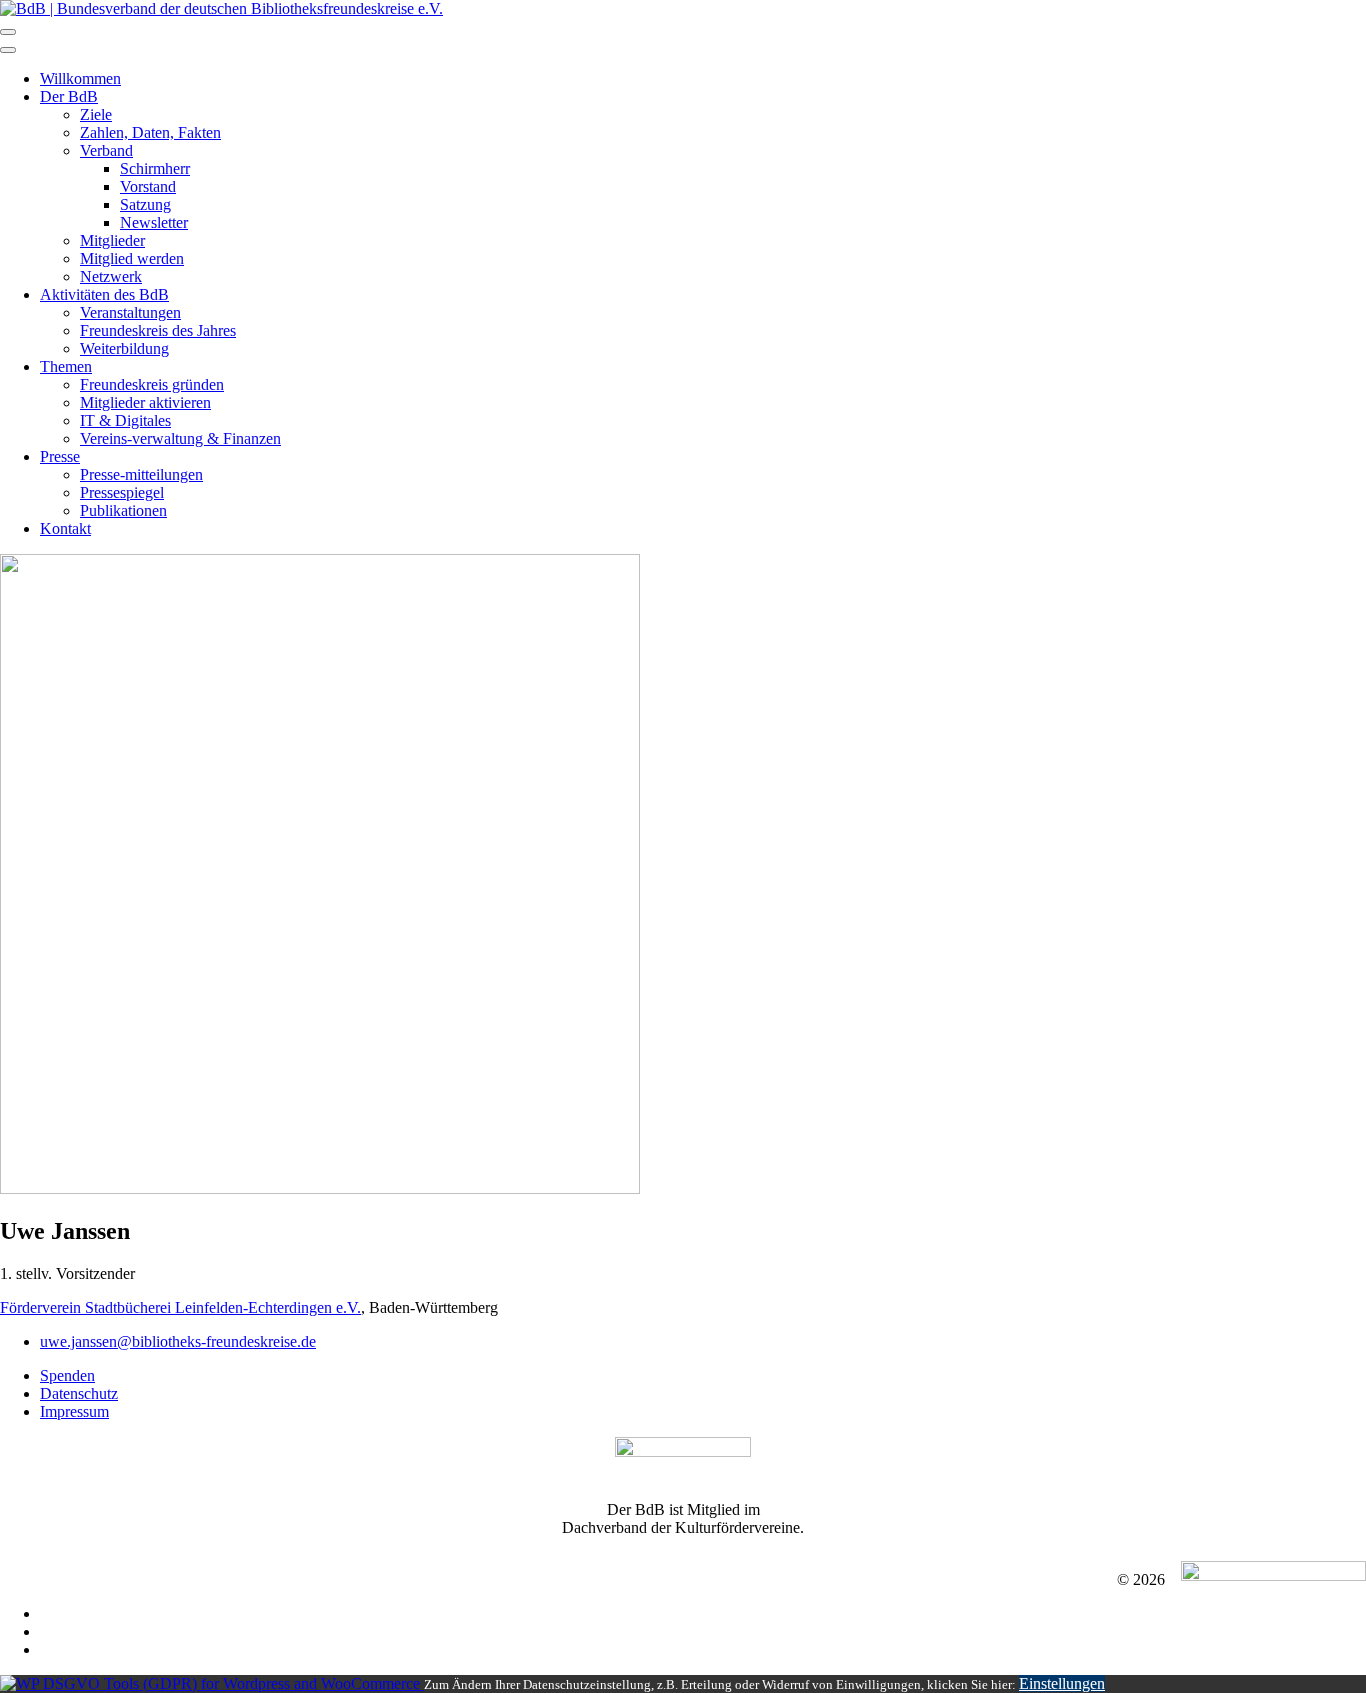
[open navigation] (8, 32)
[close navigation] (8, 50)
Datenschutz (79, 1393)
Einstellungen (1062, 1683)
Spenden (67, 1375)
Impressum (74, 1411)
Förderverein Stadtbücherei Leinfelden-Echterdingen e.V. (180, 1307)
